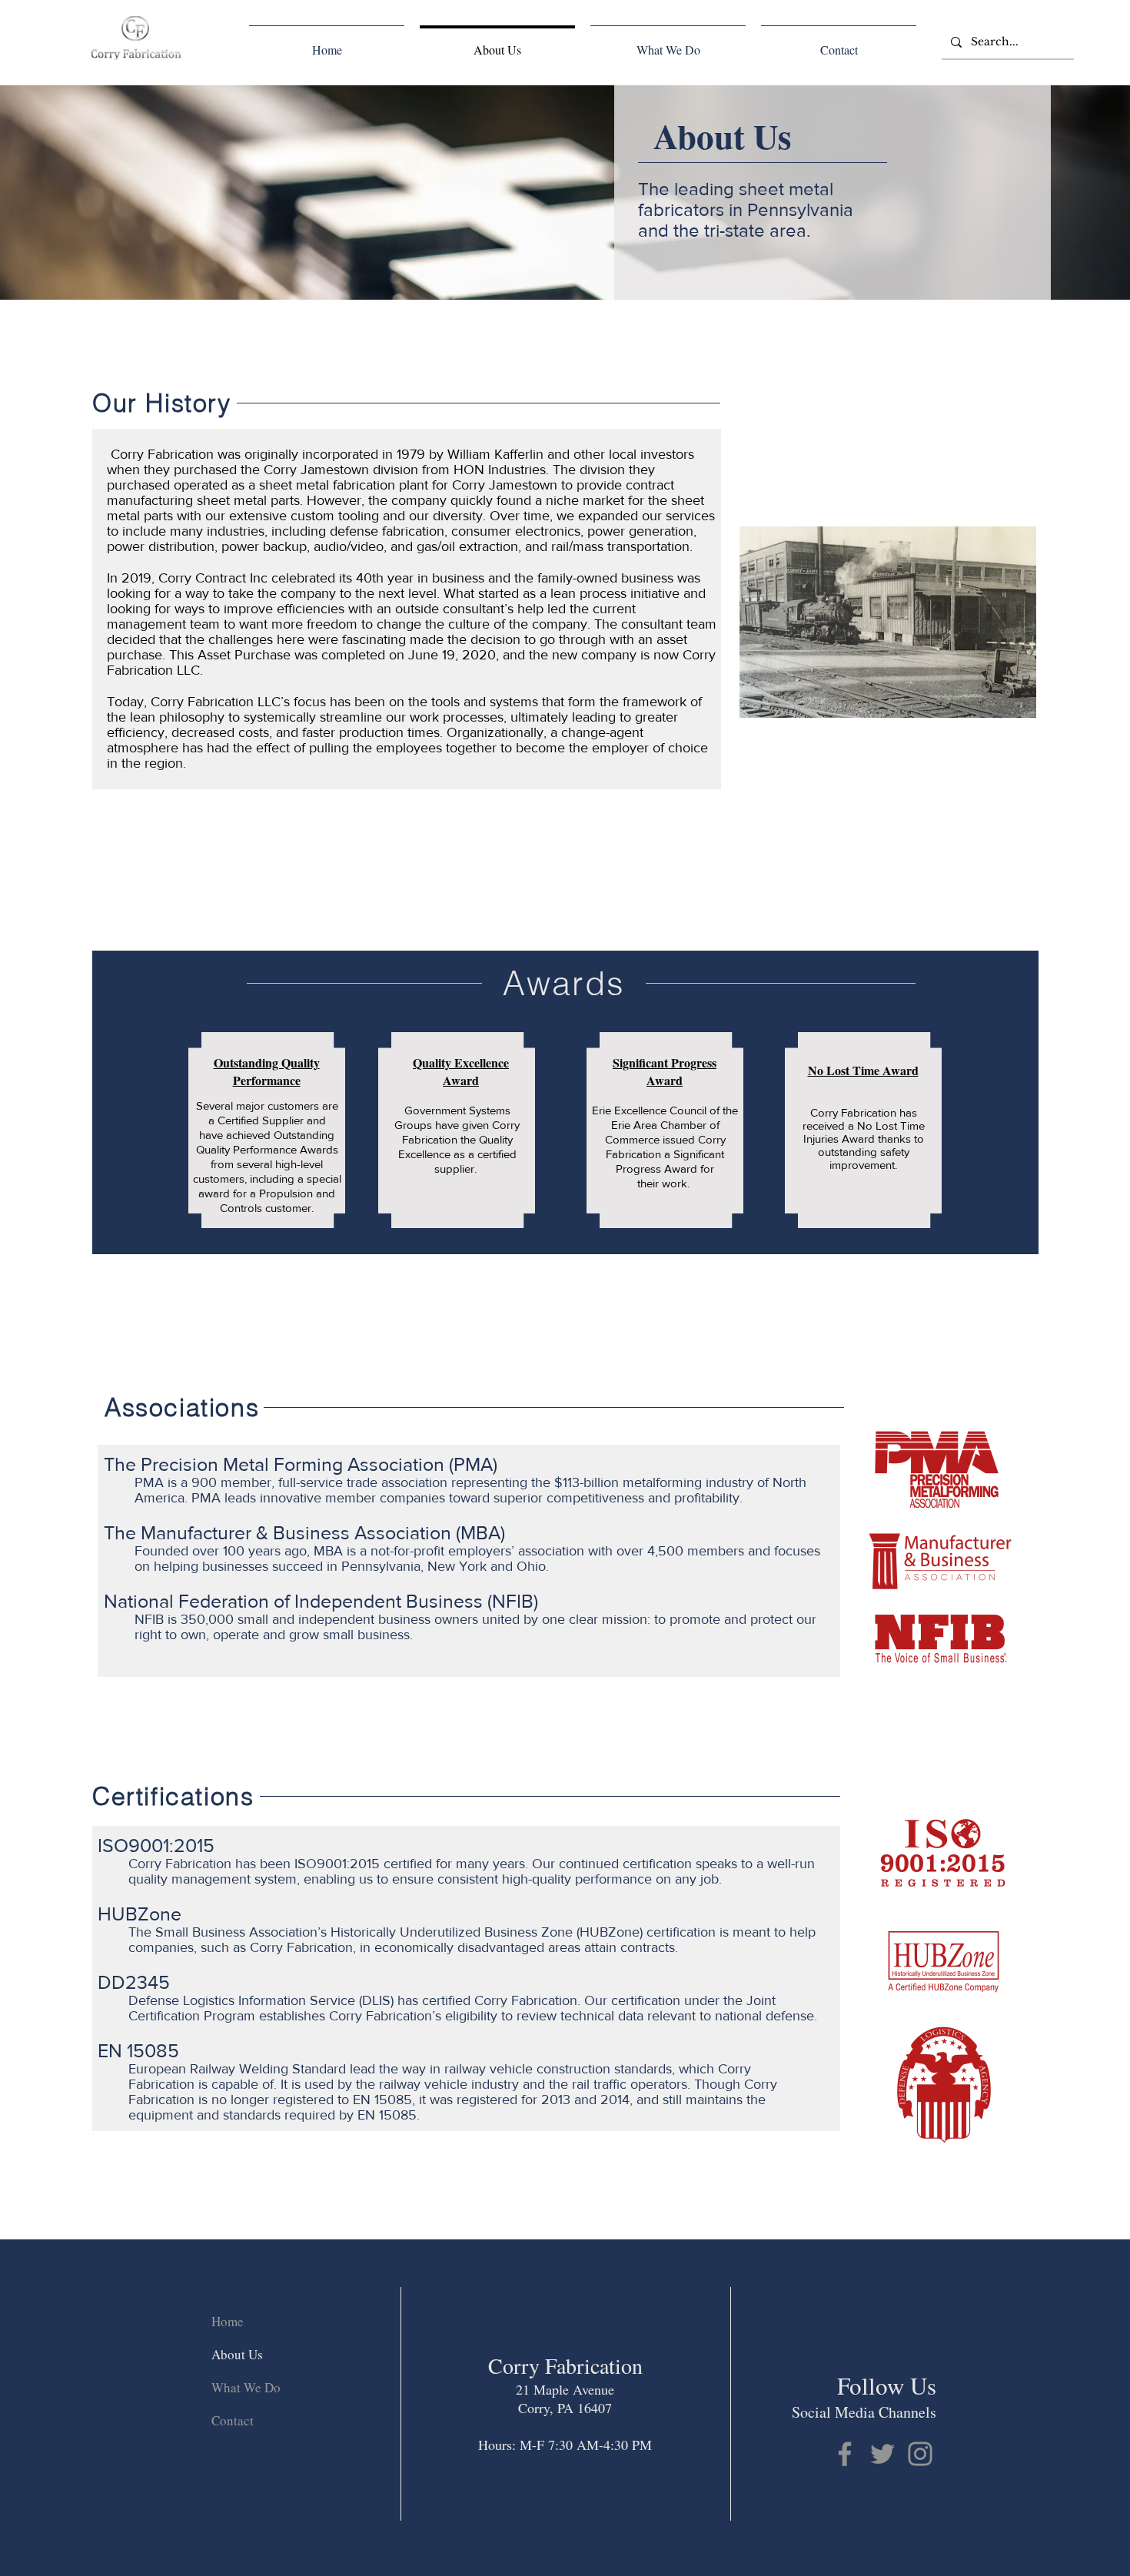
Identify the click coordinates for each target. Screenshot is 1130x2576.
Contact (233, 2420)
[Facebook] (845, 2454)
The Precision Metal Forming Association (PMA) (301, 1464)
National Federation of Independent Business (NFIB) (321, 1601)
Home (228, 2321)
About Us (237, 2354)
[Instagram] (920, 2454)
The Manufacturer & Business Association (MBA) (304, 1532)
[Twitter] (882, 2454)
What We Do (246, 2387)
